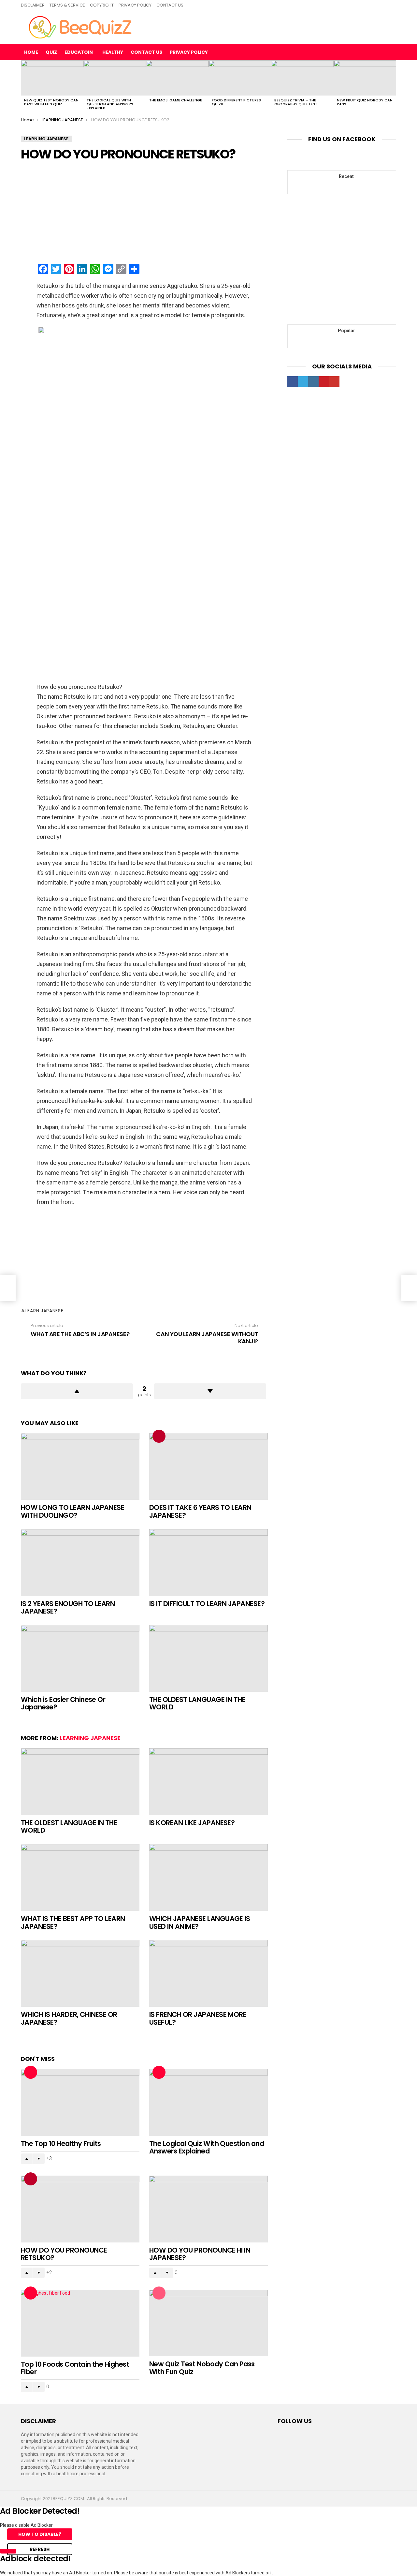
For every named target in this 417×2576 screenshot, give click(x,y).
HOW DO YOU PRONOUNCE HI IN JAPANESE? (200, 2254)
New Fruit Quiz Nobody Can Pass (365, 102)
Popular (159, 2293)
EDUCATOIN (79, 52)
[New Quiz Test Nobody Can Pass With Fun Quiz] (52, 78)
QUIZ (51, 52)
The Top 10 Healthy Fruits (61, 2144)
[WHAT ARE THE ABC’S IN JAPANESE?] (8, 1288)
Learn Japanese (44, 1311)
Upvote (77, 1391)
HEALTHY (113, 52)
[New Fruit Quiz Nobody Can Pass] (365, 78)
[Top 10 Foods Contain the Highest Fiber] (80, 2323)
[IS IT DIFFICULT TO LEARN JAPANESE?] (208, 1563)
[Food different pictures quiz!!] (240, 78)
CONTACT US (170, 5)
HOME (31, 52)
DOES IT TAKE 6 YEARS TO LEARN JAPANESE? (200, 1511)
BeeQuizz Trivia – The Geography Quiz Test (296, 102)
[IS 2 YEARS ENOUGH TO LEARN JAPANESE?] (80, 1563)
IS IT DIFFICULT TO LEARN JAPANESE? (207, 1604)
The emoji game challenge (176, 100)
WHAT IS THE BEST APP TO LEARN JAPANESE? (73, 1922)
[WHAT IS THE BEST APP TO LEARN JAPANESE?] (80, 1877)
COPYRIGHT (102, 5)
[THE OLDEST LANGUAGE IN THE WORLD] (208, 1658)
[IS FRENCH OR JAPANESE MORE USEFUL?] (208, 1973)
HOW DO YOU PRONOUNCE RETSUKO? (64, 2254)
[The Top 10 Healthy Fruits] (80, 2102)
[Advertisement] (144, 213)
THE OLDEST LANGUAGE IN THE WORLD (197, 1703)
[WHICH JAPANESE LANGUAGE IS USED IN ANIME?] (208, 1877)
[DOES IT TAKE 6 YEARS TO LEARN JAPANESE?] (208, 1466)
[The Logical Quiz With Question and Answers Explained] (115, 78)
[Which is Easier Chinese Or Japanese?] (80, 1658)
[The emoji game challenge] (177, 78)
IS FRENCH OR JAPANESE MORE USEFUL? (198, 2018)
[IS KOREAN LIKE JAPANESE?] (208, 1782)
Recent (346, 176)
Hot (31, 2072)
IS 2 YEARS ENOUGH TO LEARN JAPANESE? (68, 1608)
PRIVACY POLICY (135, 5)
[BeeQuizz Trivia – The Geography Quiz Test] (302, 78)
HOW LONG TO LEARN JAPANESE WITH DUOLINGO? (72, 1511)
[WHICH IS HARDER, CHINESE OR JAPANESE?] (80, 1973)
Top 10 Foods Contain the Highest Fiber (75, 2368)
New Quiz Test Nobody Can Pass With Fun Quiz (51, 102)
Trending (159, 1436)
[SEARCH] (391, 52)
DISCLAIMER (33, 5)
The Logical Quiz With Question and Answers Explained (110, 104)
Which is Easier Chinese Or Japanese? (63, 1703)
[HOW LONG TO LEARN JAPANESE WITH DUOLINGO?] (80, 1466)
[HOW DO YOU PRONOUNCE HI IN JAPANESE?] (208, 2209)
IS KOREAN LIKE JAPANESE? (192, 1823)
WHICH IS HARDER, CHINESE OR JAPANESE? (69, 2018)
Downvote (210, 1391)
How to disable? (40, 2534)
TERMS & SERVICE (67, 5)
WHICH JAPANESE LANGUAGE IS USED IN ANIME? (200, 1922)
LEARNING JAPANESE (90, 1738)
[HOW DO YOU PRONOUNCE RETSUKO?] (80, 2209)
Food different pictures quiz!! (236, 102)
